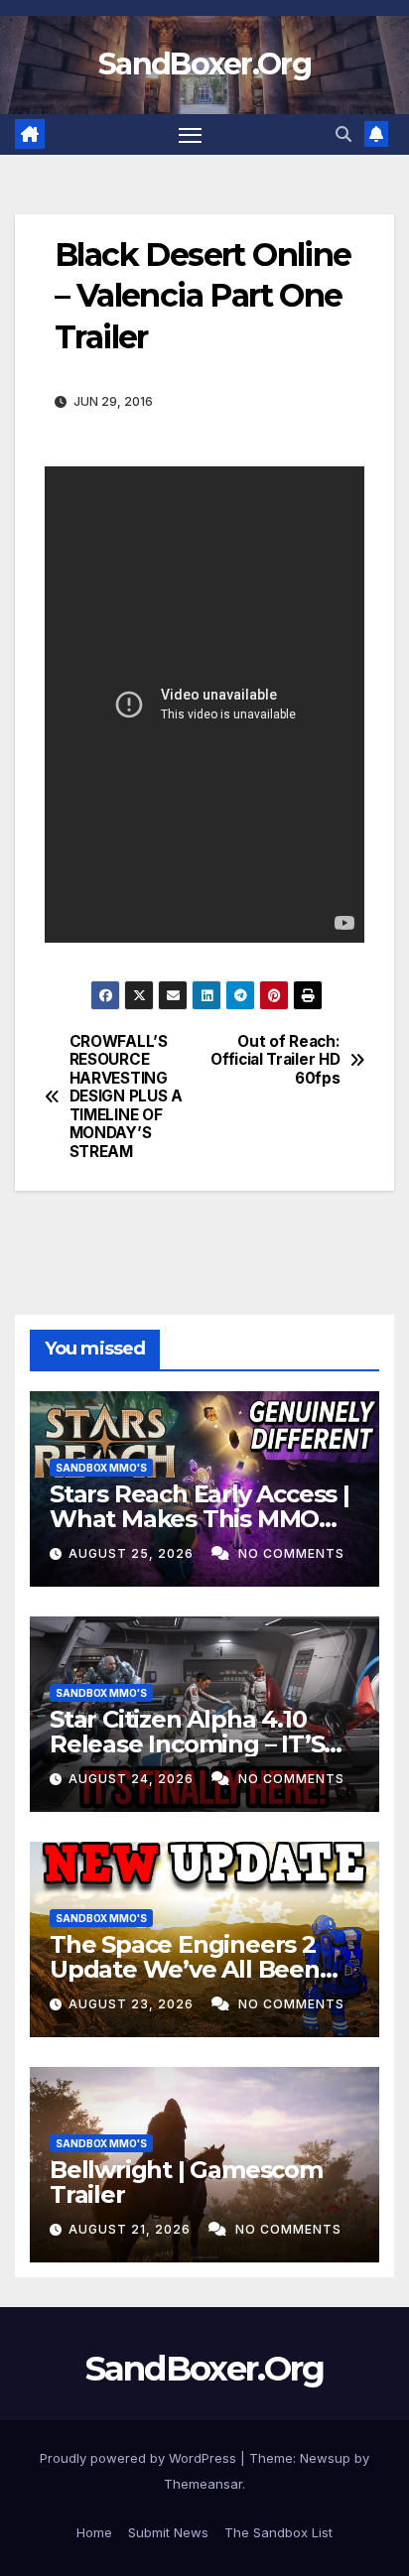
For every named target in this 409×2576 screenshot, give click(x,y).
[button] (343, 134)
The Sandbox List (278, 2532)
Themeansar (203, 2484)
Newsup (325, 2458)
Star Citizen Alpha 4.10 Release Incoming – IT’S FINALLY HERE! (187, 1744)
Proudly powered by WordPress (140, 2458)
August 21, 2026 (132, 2229)
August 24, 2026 (133, 1779)
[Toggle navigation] (191, 135)
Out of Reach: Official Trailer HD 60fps (275, 1060)
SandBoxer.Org (204, 64)
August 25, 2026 (133, 1553)
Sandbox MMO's (101, 1468)
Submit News (168, 2532)
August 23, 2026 (133, 2004)
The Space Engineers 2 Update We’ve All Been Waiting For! (185, 1969)
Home (94, 2532)
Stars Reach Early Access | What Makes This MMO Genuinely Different (200, 1519)
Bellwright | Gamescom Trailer (186, 2182)
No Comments (291, 1553)
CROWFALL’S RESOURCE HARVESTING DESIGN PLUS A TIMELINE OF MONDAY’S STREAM (126, 1097)
